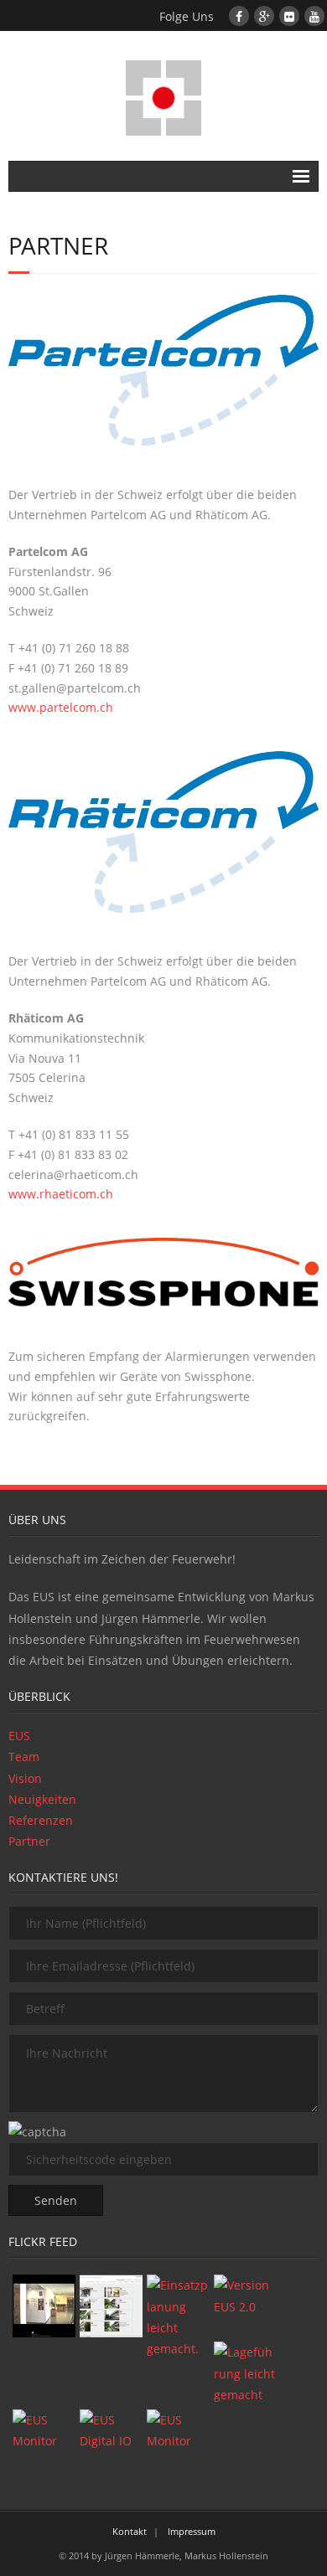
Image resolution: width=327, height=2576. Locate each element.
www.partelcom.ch (61, 707)
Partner (29, 1841)
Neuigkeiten (42, 1799)
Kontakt (130, 2531)
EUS (19, 1736)
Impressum (192, 2531)
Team (24, 1757)
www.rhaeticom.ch (61, 1194)
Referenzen (41, 1820)
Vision (25, 1778)
